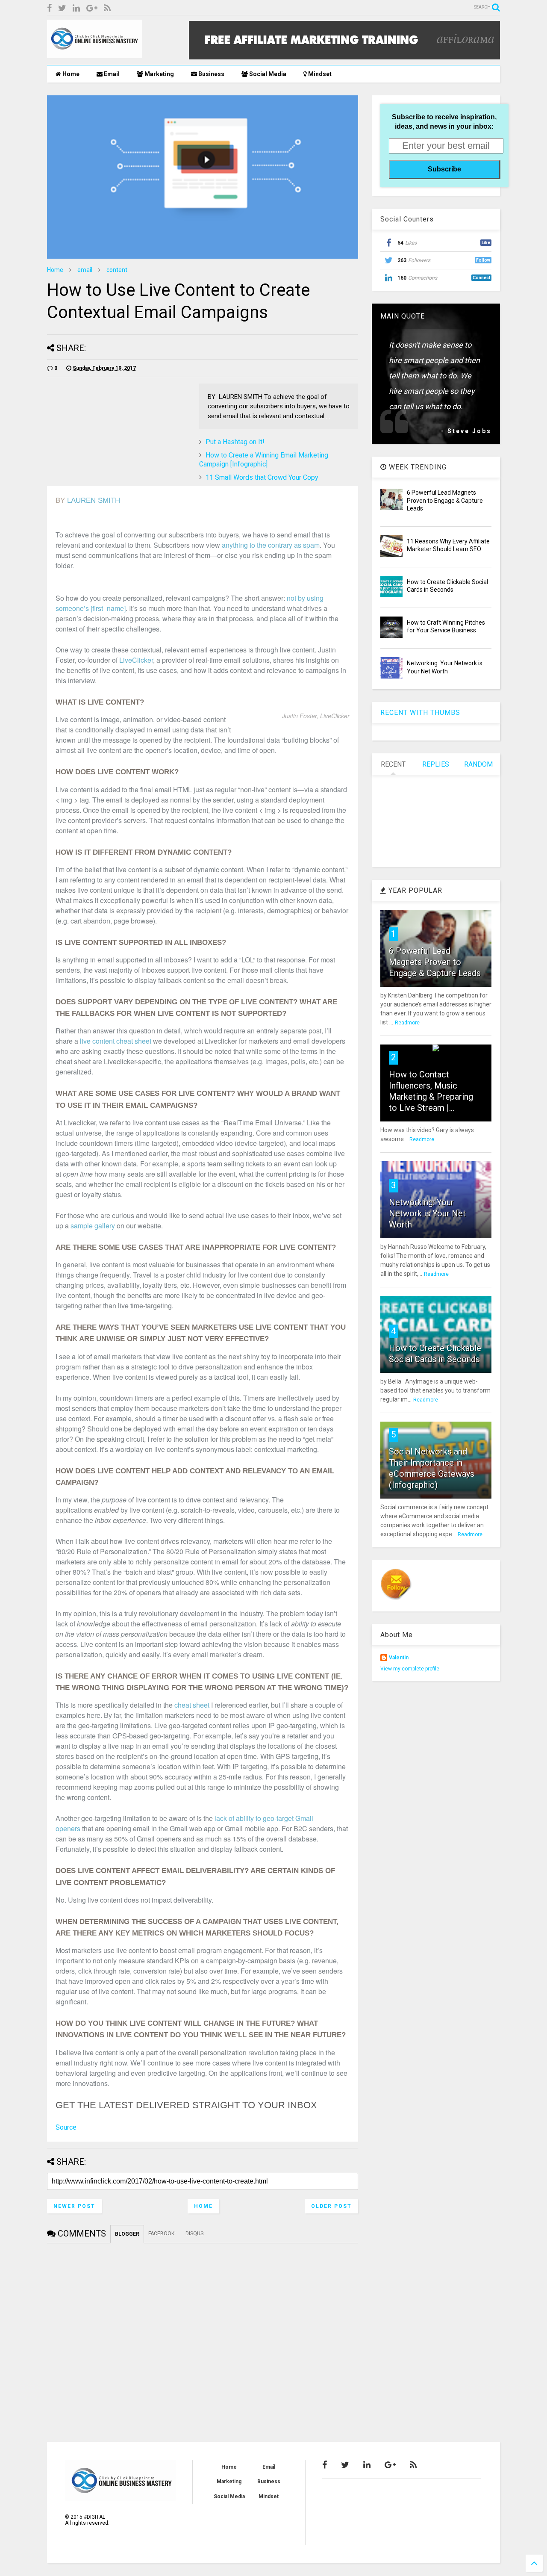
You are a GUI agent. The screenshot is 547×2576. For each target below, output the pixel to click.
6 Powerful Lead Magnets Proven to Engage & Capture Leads (445, 500)
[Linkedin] (76, 8)
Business (211, 74)
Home (70, 74)
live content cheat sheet (116, 1041)
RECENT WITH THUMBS (420, 713)
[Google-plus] (92, 8)
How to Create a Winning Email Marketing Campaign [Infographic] (264, 460)
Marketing (159, 74)
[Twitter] (62, 8)
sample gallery (93, 1226)
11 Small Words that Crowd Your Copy (262, 477)
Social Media (267, 74)
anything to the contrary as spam (271, 545)
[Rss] (107, 8)
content (117, 270)
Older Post (331, 2206)
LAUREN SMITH (94, 500)
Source (66, 2127)
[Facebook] (49, 8)
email (85, 270)
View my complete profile (410, 1669)
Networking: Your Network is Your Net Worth (427, 1213)
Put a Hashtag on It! (235, 442)
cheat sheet (192, 1705)
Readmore (407, 1023)
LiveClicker (136, 660)
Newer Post (74, 2206)
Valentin (399, 1658)
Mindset (319, 74)
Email (111, 74)
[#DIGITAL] (95, 54)
